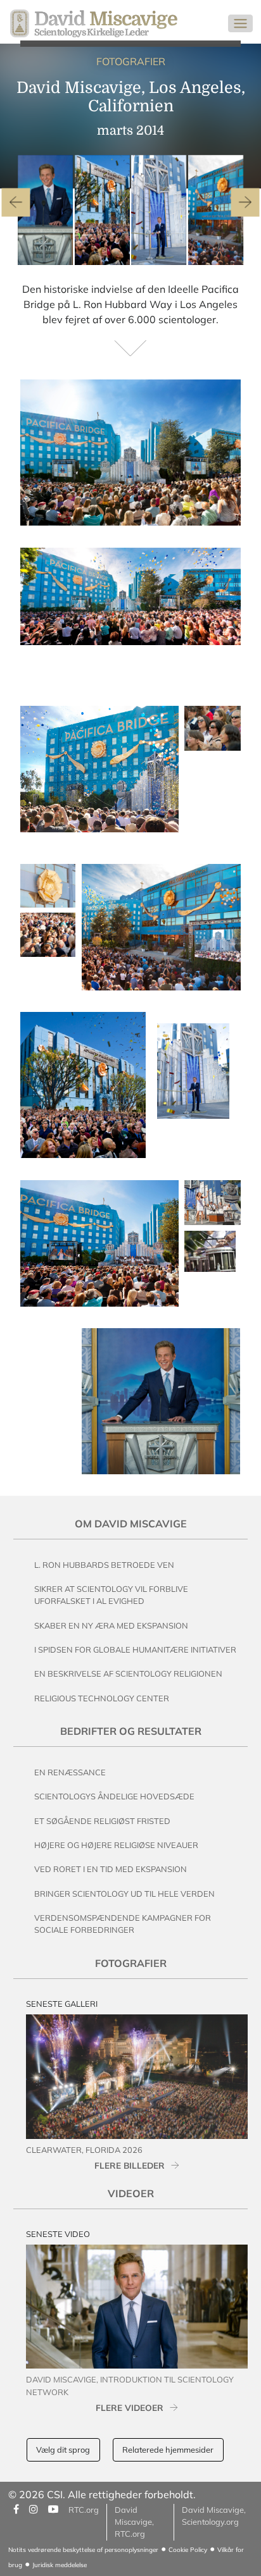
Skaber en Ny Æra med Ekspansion (111, 1625)
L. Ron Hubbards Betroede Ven (104, 1565)
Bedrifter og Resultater (131, 1731)
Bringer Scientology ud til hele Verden (124, 1894)
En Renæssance (70, 1772)
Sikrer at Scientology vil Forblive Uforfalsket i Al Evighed (111, 1595)
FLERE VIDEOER (130, 2407)
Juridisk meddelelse (60, 2565)
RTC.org (84, 2510)
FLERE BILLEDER (130, 2165)
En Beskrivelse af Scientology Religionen (128, 1673)
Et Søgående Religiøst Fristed (102, 1821)
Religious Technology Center (102, 1698)
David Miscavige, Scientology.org (214, 2516)
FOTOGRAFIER (131, 61)
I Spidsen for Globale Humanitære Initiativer (135, 1649)
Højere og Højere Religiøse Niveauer (116, 1845)
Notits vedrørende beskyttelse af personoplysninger (83, 2550)
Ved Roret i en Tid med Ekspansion (111, 1869)
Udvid (217, 513)
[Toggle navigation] (240, 23)
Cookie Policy (188, 2550)
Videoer (131, 2193)
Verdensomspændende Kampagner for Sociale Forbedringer (123, 1924)
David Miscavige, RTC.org (134, 2522)
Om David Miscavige (131, 1524)
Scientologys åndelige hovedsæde (114, 1796)
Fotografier (131, 1963)
